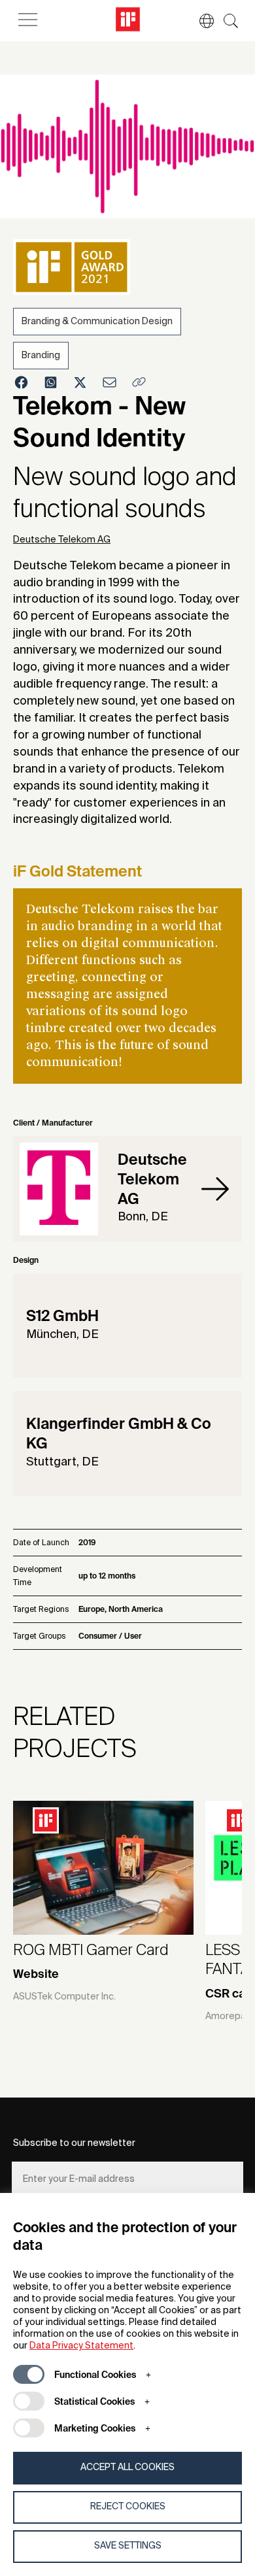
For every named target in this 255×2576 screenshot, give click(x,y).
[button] (200, 21)
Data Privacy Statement (81, 2346)
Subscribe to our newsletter (74, 2143)
